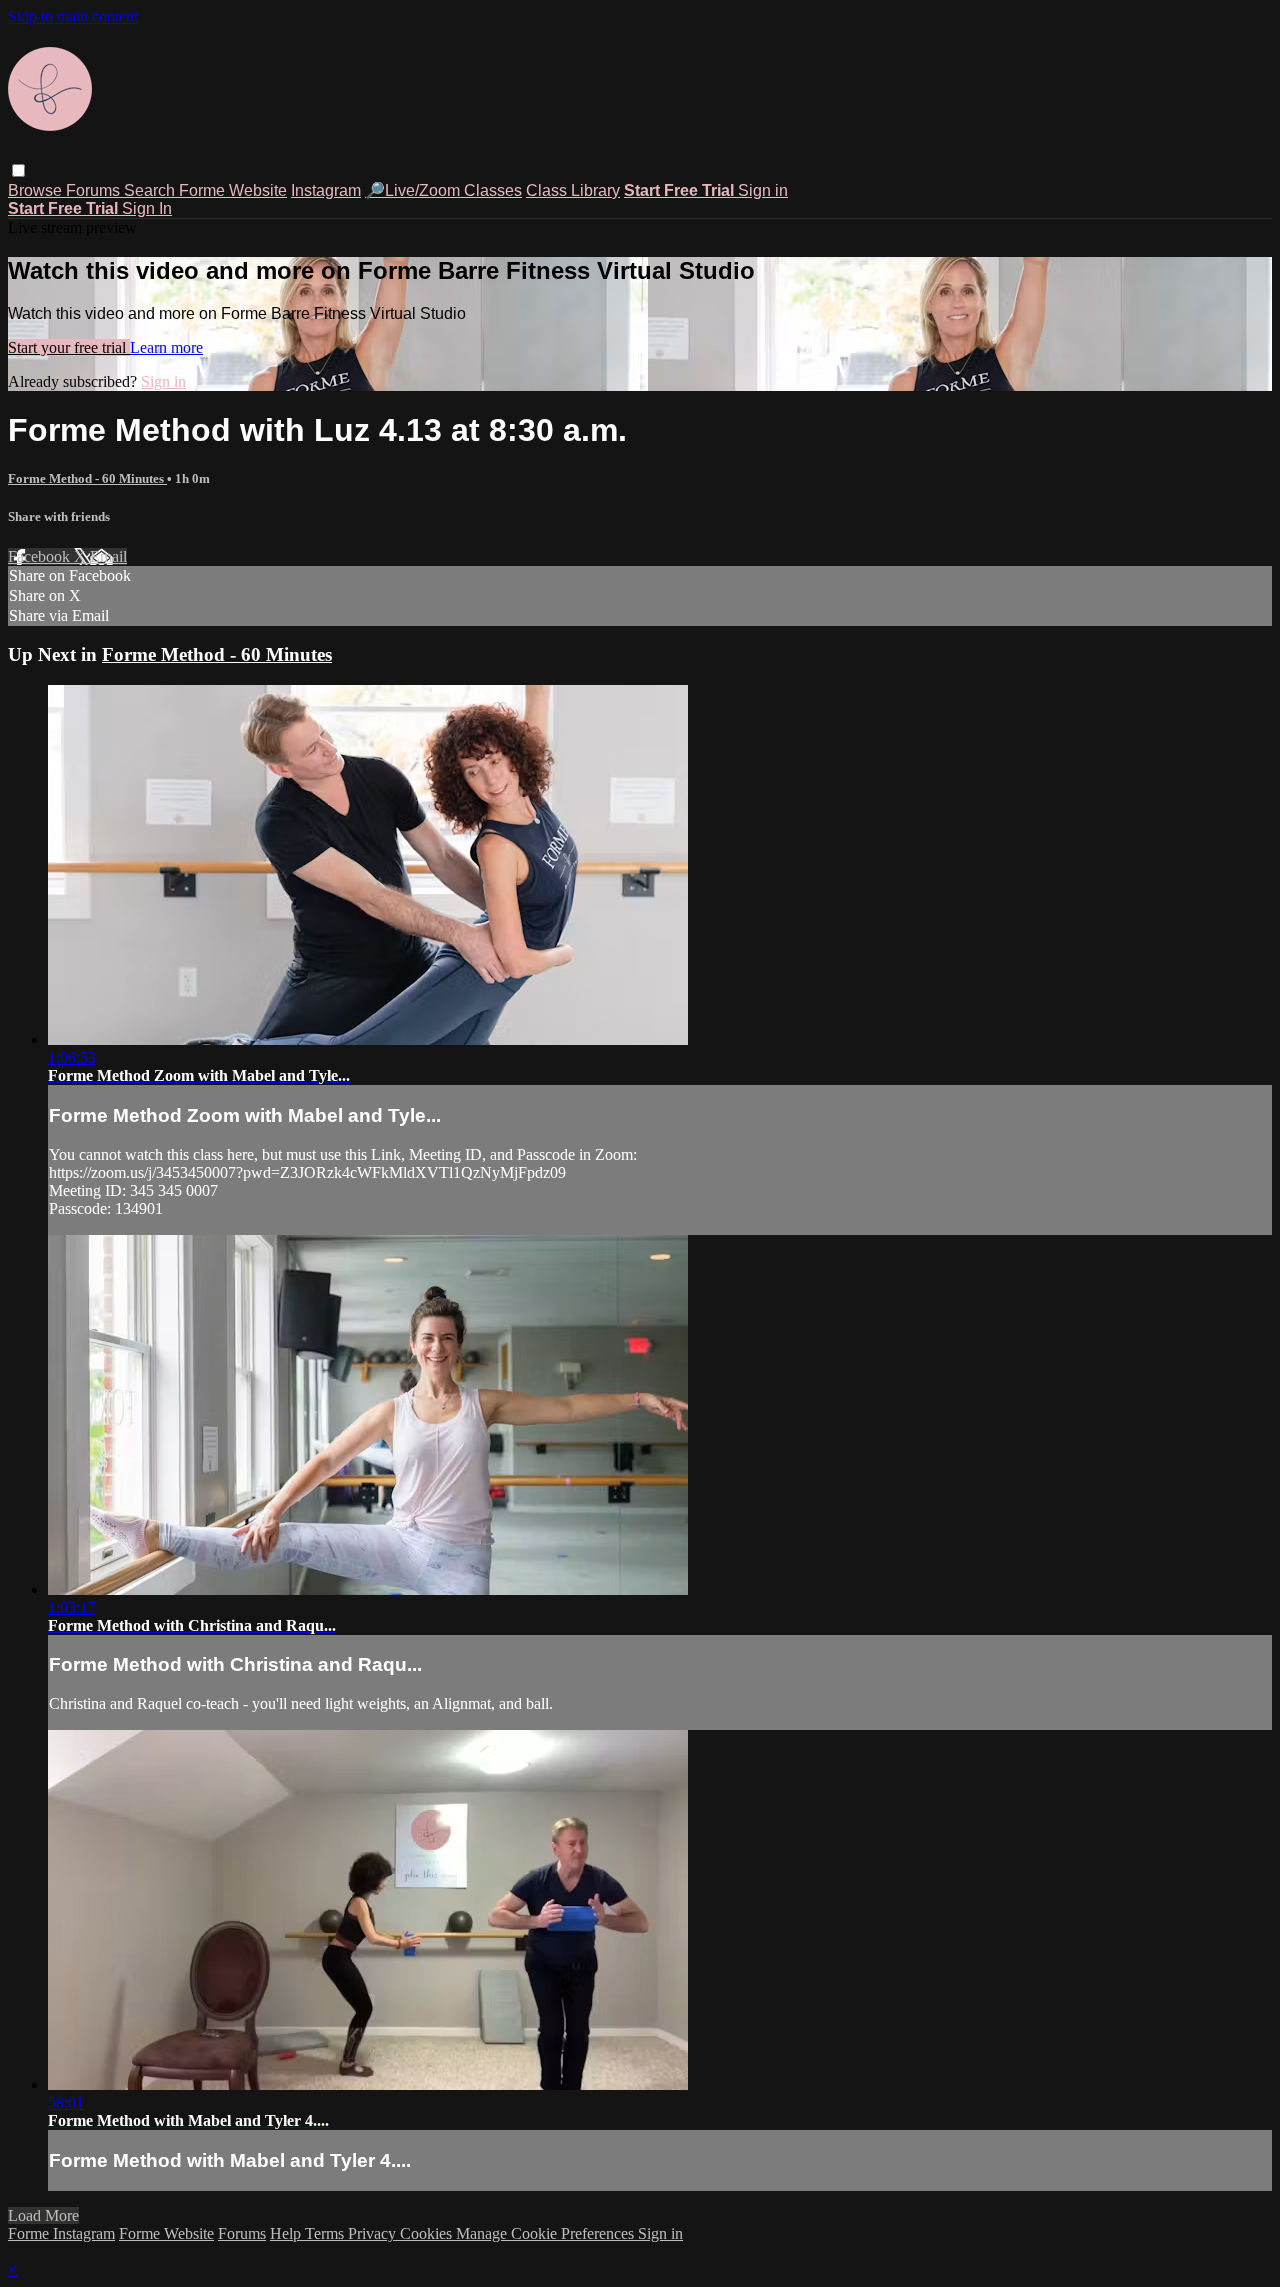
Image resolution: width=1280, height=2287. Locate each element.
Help (287, 2233)
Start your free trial (69, 347)
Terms (326, 2233)
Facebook (41, 556)
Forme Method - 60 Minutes (87, 478)
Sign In (147, 208)
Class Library (573, 190)
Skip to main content (73, 16)
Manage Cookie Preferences (547, 2233)
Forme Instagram (61, 2233)
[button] (18, 170)
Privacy (374, 2233)
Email (108, 556)
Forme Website (233, 190)
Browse (37, 190)
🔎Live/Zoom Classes (443, 190)
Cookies (428, 2233)
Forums (95, 190)
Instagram (326, 190)
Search (151, 190)
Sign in (763, 190)
